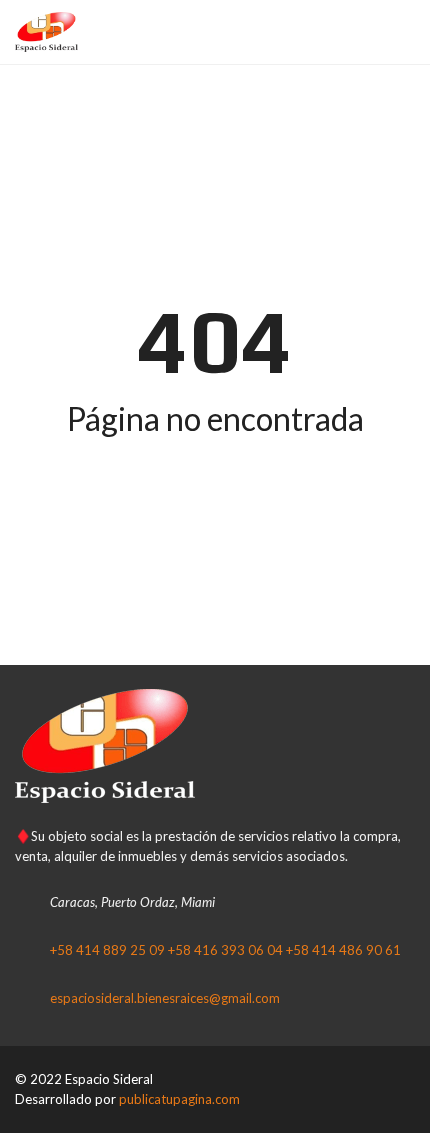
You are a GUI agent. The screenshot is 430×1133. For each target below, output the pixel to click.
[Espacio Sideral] (39, 32)
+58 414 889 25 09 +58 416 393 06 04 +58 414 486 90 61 (225, 950)
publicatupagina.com (179, 1099)
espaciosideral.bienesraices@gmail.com (165, 998)
